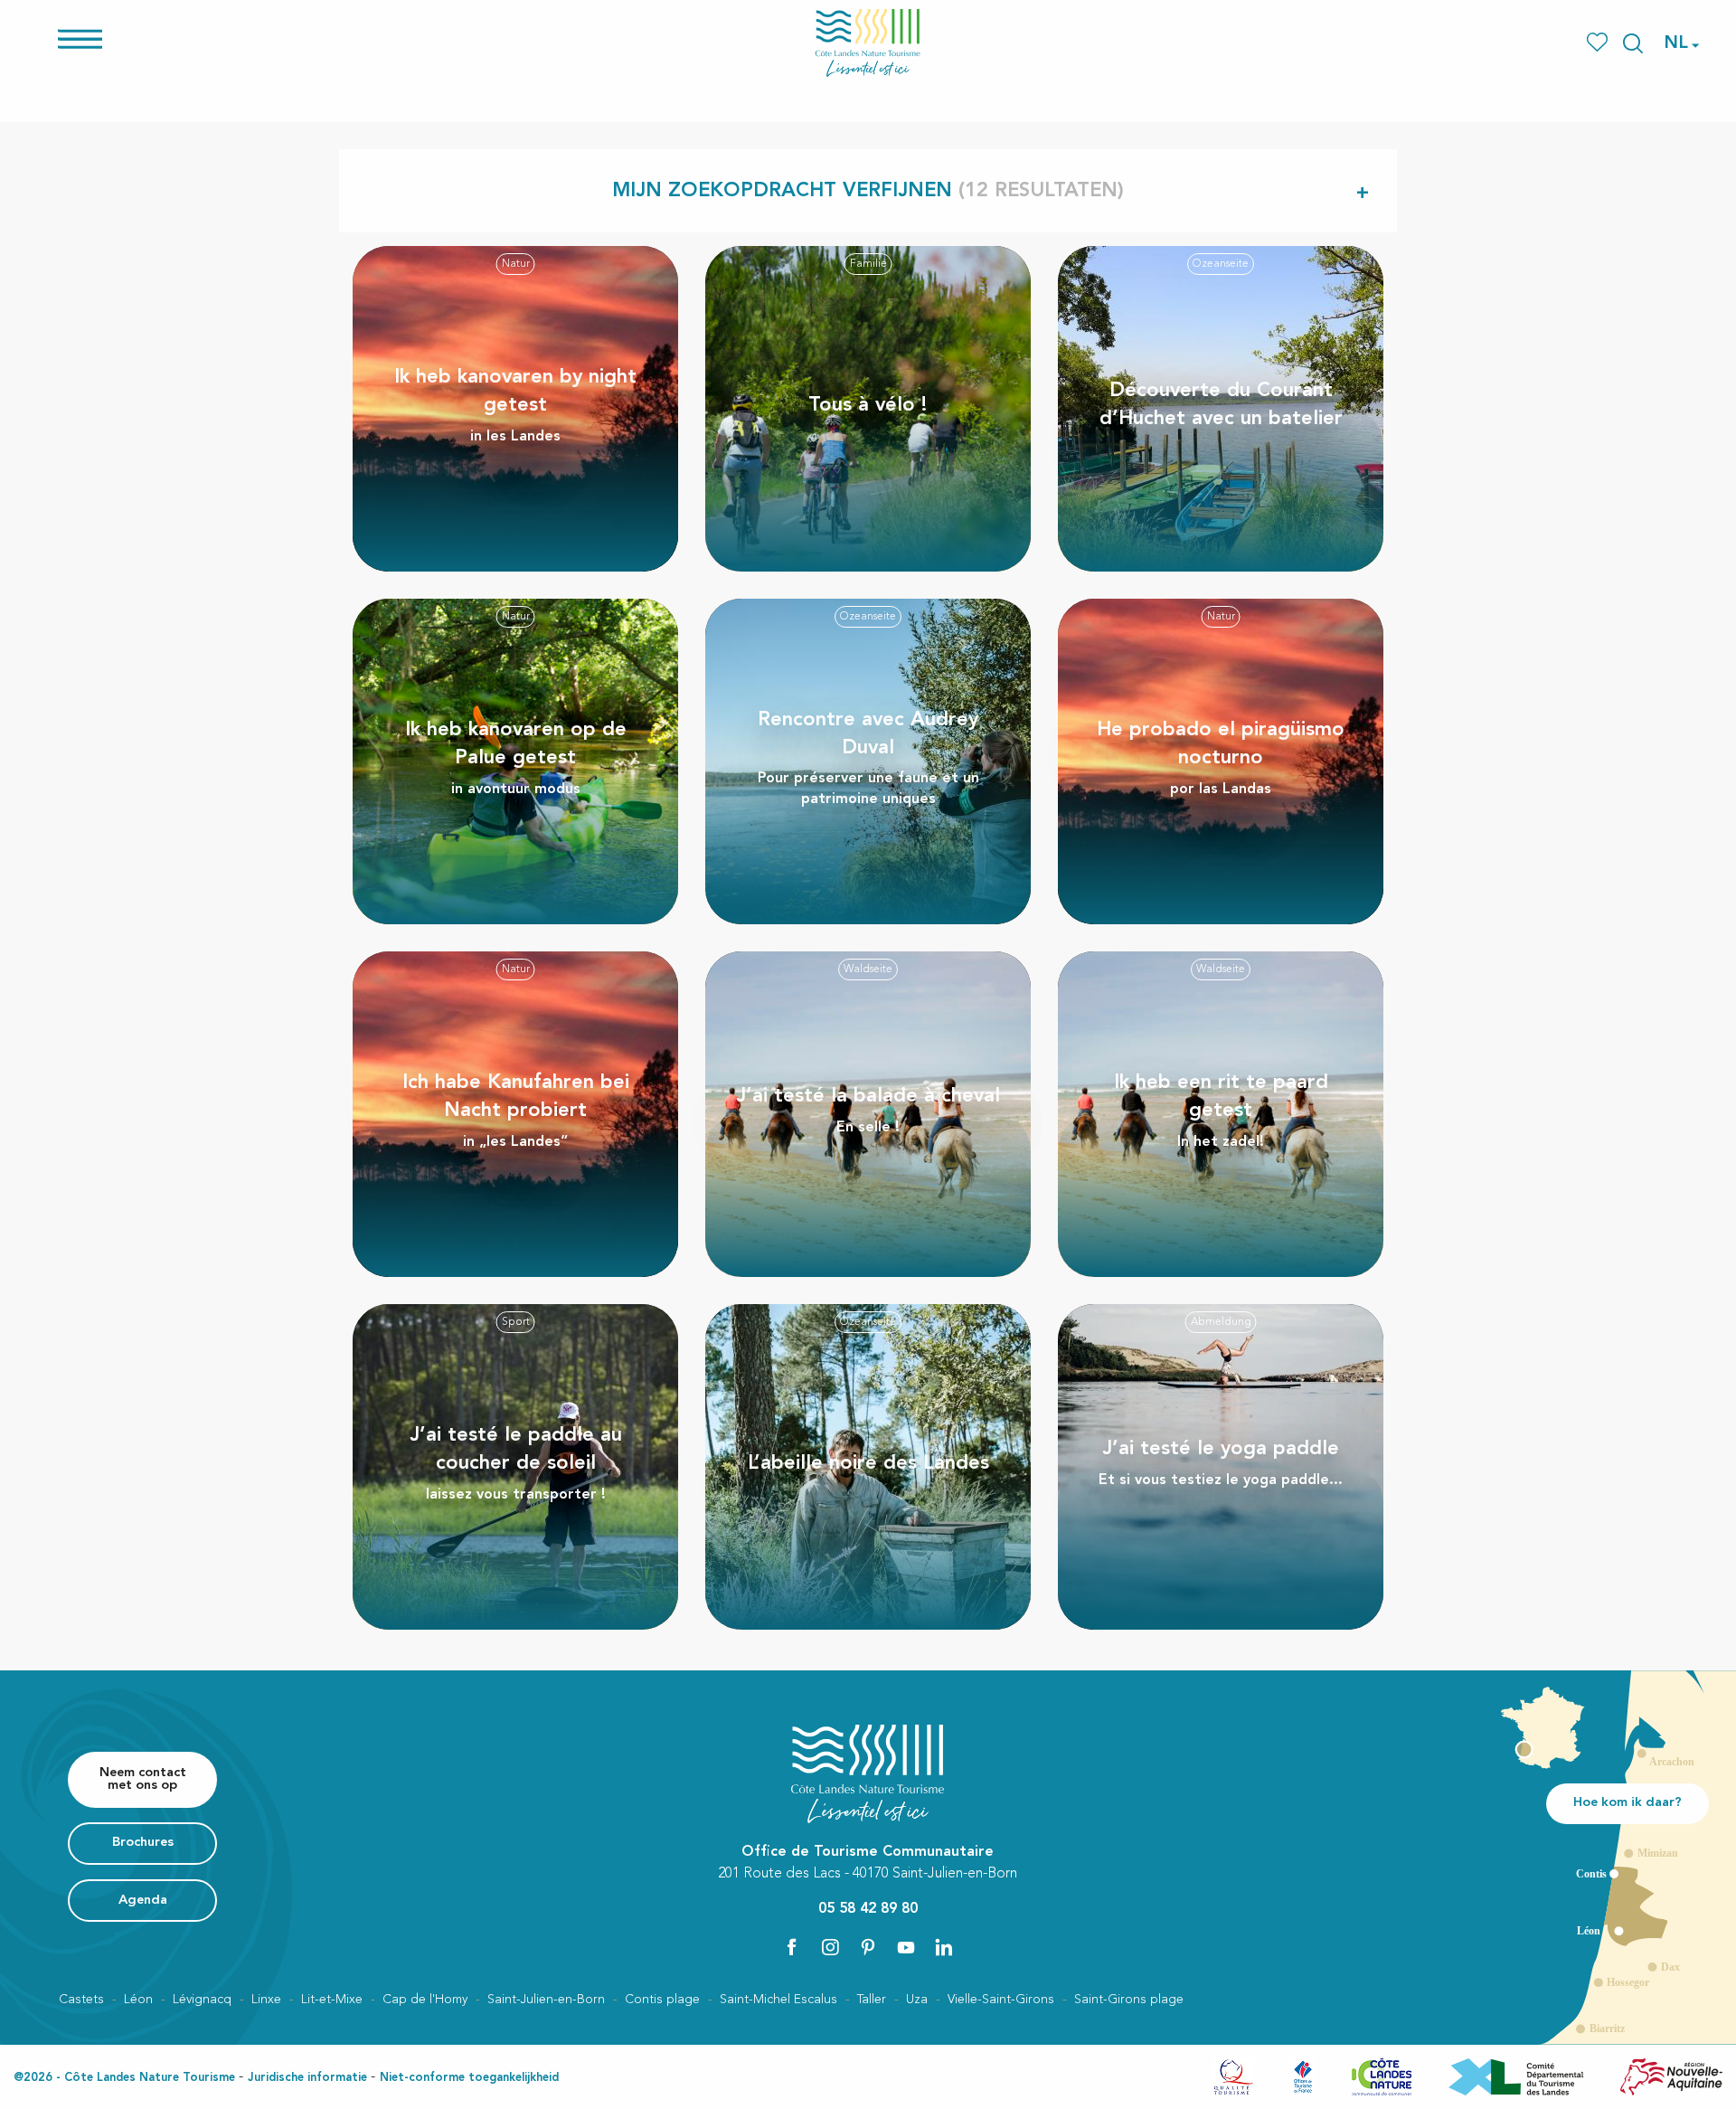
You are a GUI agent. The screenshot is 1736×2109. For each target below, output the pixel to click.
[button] (1633, 43)
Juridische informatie (307, 2078)
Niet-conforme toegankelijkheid (469, 2078)
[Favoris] (1599, 43)
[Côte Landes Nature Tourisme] (868, 43)
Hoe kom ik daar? (1627, 1803)
